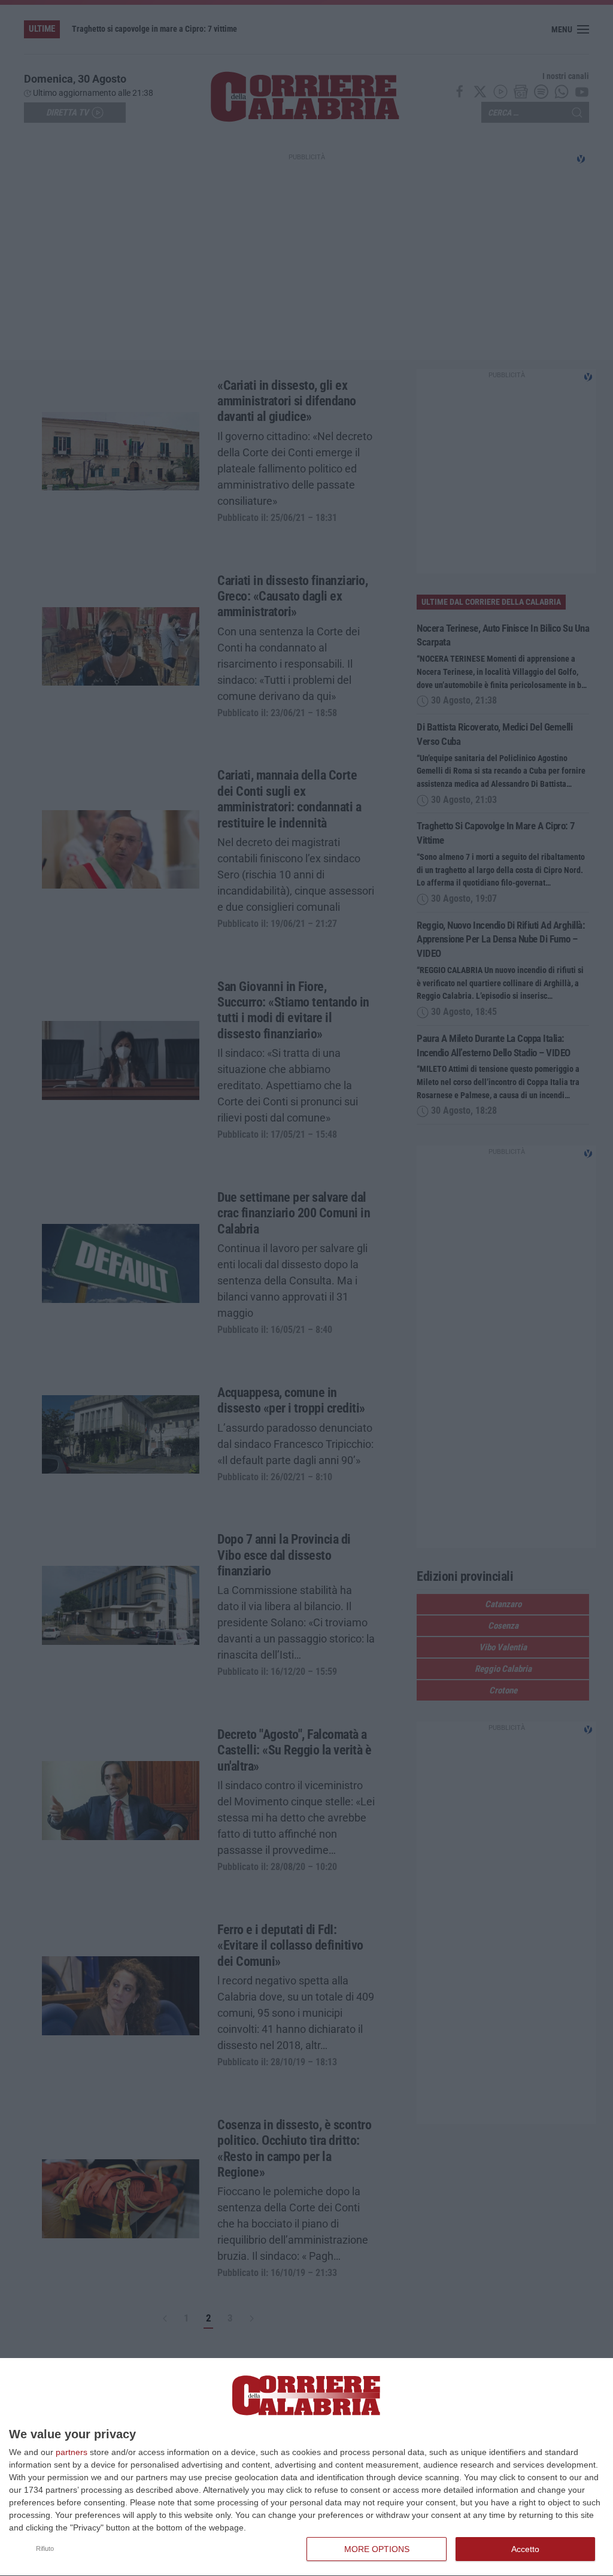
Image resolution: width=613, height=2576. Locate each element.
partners (72, 2452)
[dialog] (306, 2467)
